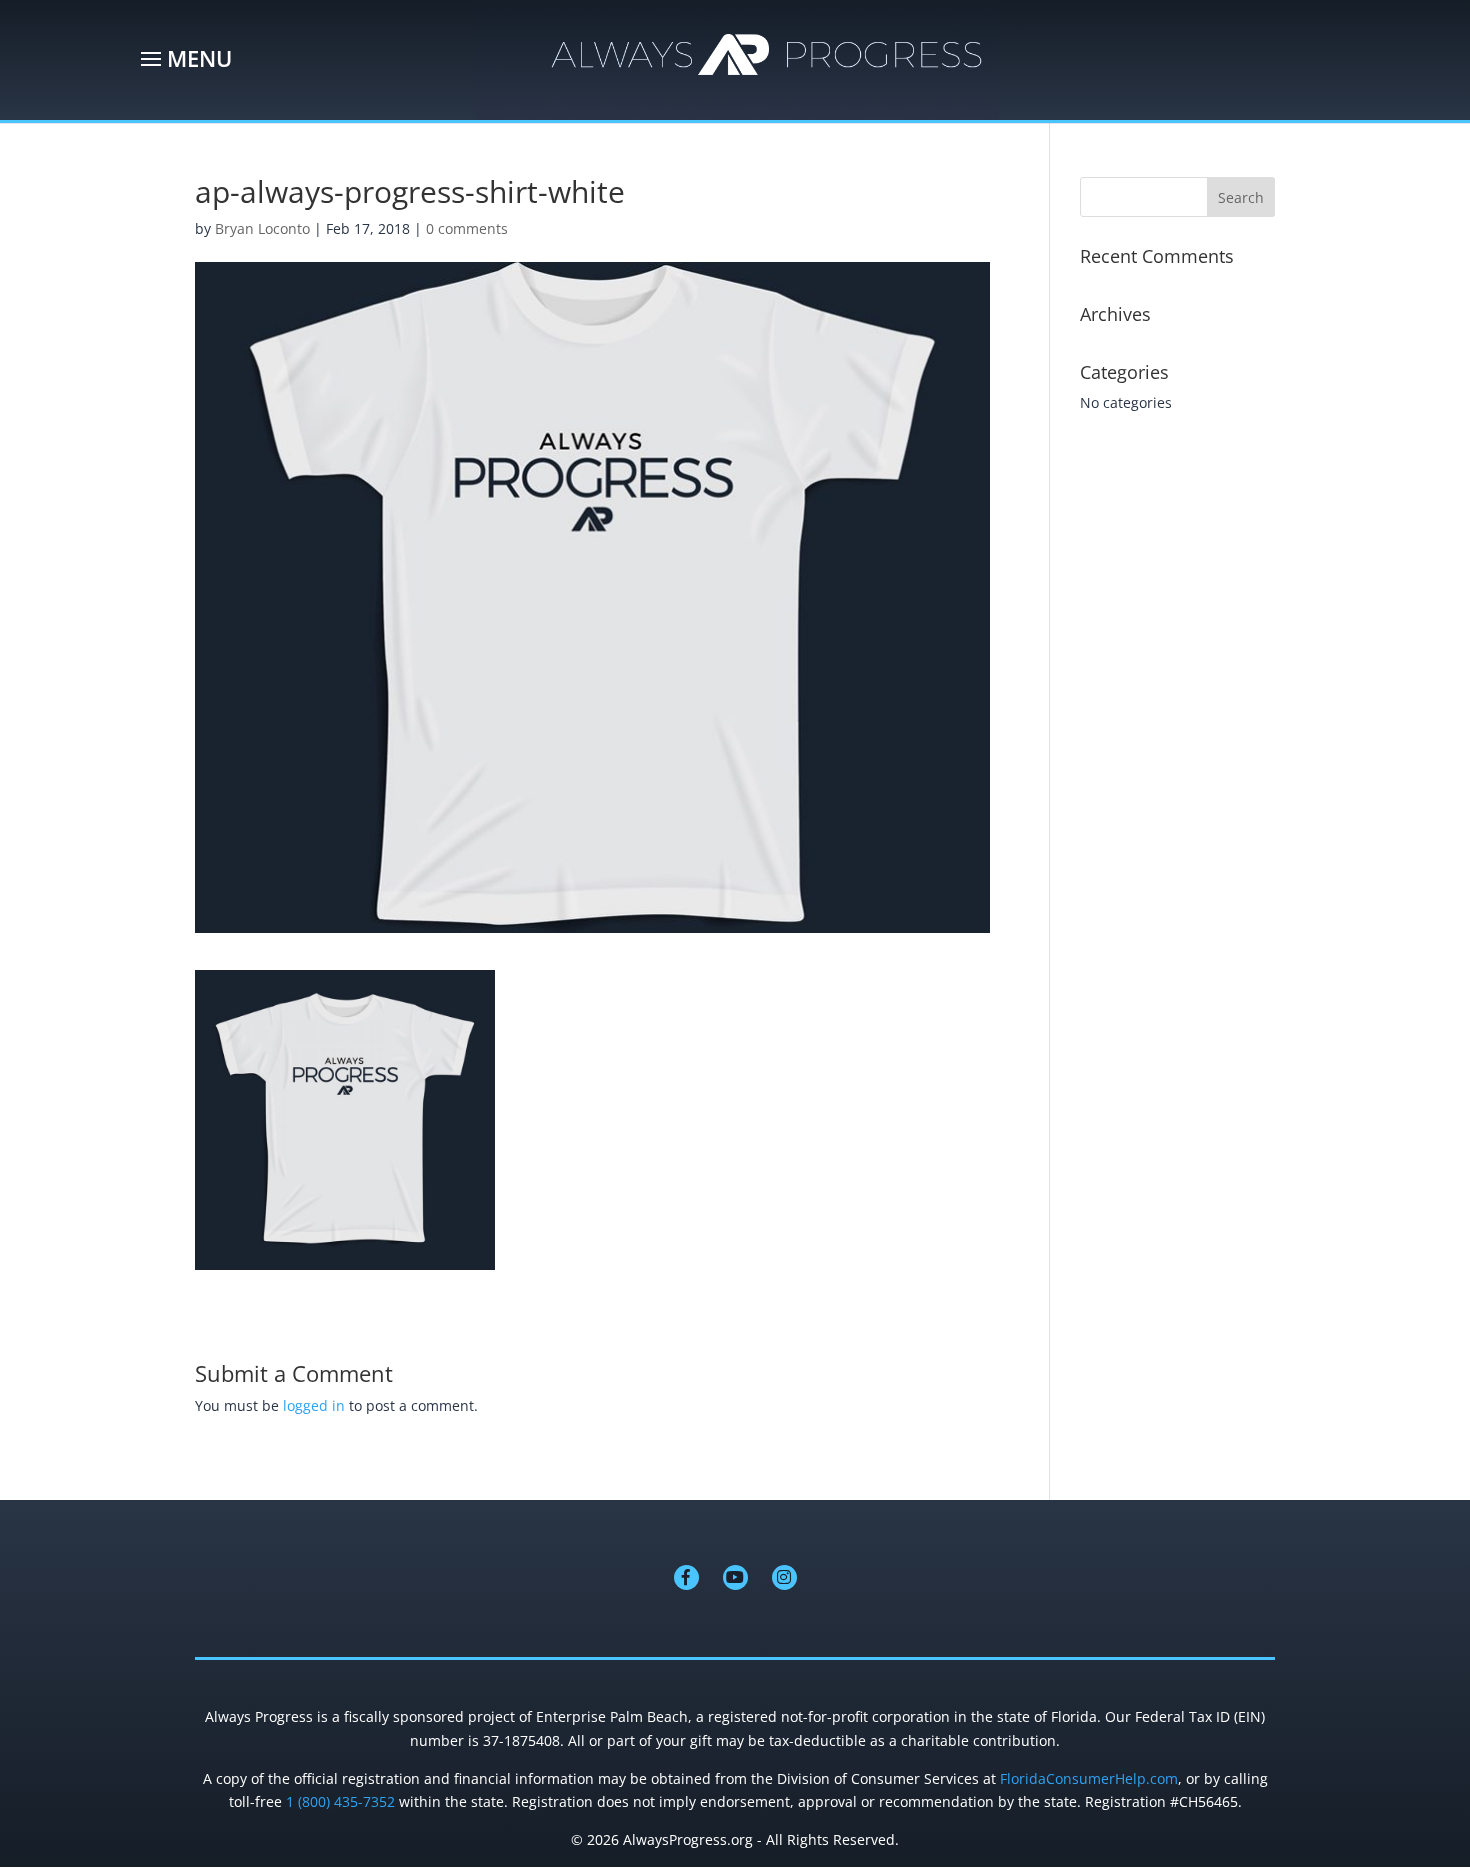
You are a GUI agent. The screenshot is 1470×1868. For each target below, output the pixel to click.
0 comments (467, 228)
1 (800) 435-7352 (340, 1801)
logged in (314, 1405)
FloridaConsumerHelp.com (1089, 1778)
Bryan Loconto (262, 228)
